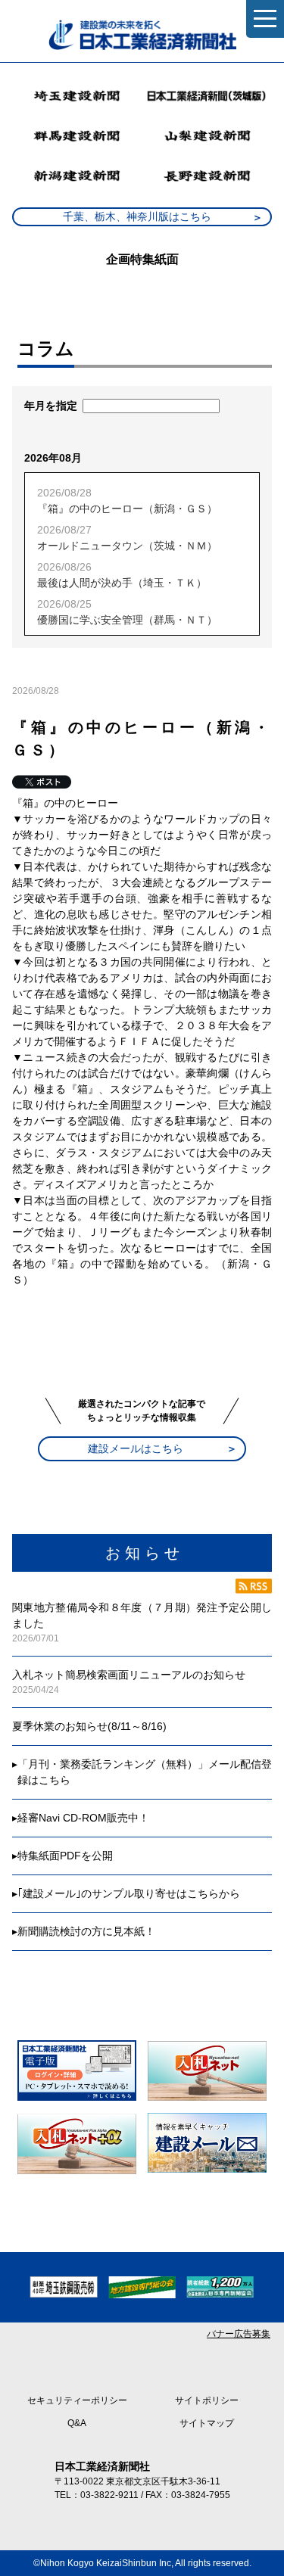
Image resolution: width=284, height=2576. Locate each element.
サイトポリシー (207, 2400)
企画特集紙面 (142, 259)
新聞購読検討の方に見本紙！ (86, 1931)
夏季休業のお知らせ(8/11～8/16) (89, 1726)
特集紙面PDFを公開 (65, 1856)
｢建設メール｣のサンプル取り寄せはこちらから (129, 1893)
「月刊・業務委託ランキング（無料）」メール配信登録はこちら (145, 1772)
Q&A (77, 2423)
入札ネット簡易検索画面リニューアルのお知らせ (129, 1675)
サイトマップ (207, 2423)
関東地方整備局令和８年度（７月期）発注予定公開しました (142, 1615)
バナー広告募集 (239, 2334)
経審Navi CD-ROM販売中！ (83, 1818)
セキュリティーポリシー (77, 2400)
